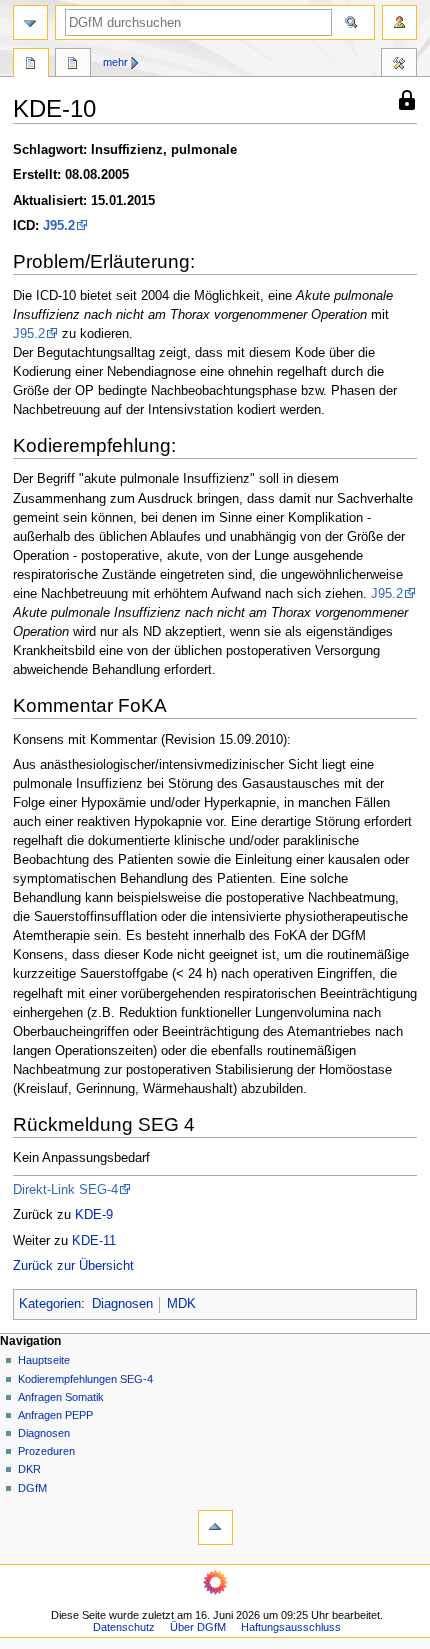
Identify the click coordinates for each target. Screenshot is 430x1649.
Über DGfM (198, 1627)
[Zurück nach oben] (215, 1527)
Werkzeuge (399, 65)
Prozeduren (46, 1451)
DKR (29, 1469)
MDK (181, 1304)
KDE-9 (94, 1215)
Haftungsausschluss (291, 1627)
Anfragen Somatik (61, 1397)
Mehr (115, 62)
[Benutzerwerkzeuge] (399, 22)
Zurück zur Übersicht (73, 1266)
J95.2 (59, 226)
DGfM (32, 1488)
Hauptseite (44, 1360)
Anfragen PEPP (55, 1415)
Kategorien (50, 1304)
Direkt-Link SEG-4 (65, 1190)
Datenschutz (124, 1627)
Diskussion (73, 65)
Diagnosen (122, 1304)
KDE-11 (94, 1241)
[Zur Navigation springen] (30, 22)
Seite (31, 65)
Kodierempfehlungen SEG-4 (85, 1379)
